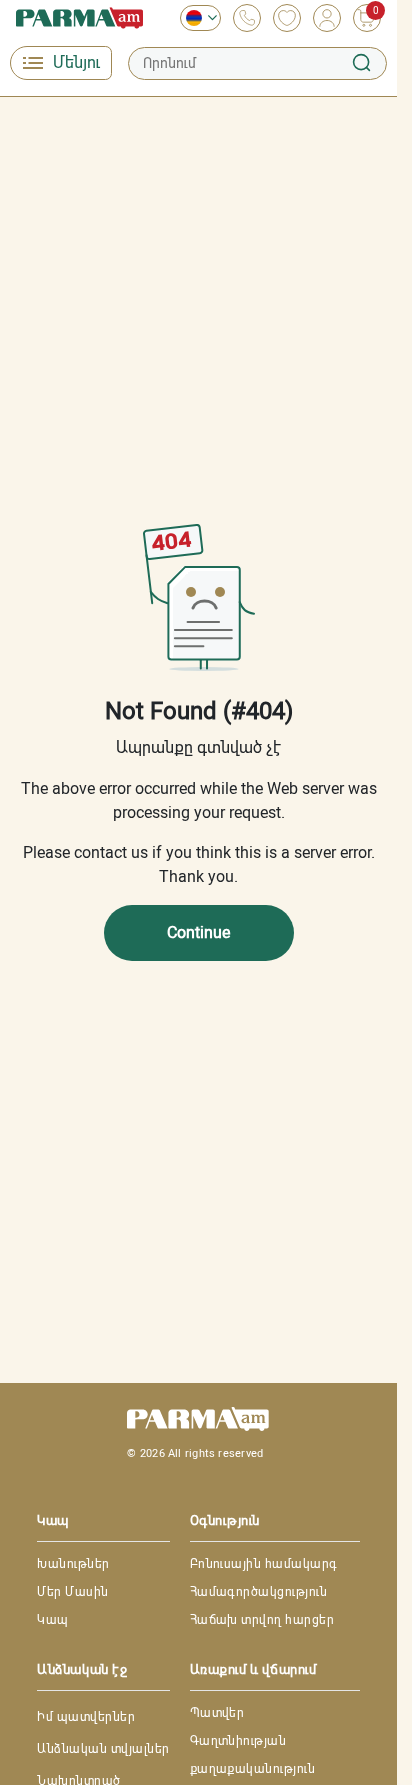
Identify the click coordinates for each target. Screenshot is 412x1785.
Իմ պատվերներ (86, 1717)
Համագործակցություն (259, 1592)
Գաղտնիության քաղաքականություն (253, 1755)
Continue (198, 932)
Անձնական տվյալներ (103, 1749)
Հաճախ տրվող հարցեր (262, 1620)
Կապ (52, 1620)
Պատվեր (217, 1713)
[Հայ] (195, 18)
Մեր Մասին (72, 1592)
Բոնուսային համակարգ (264, 1564)
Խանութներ (73, 1564)
